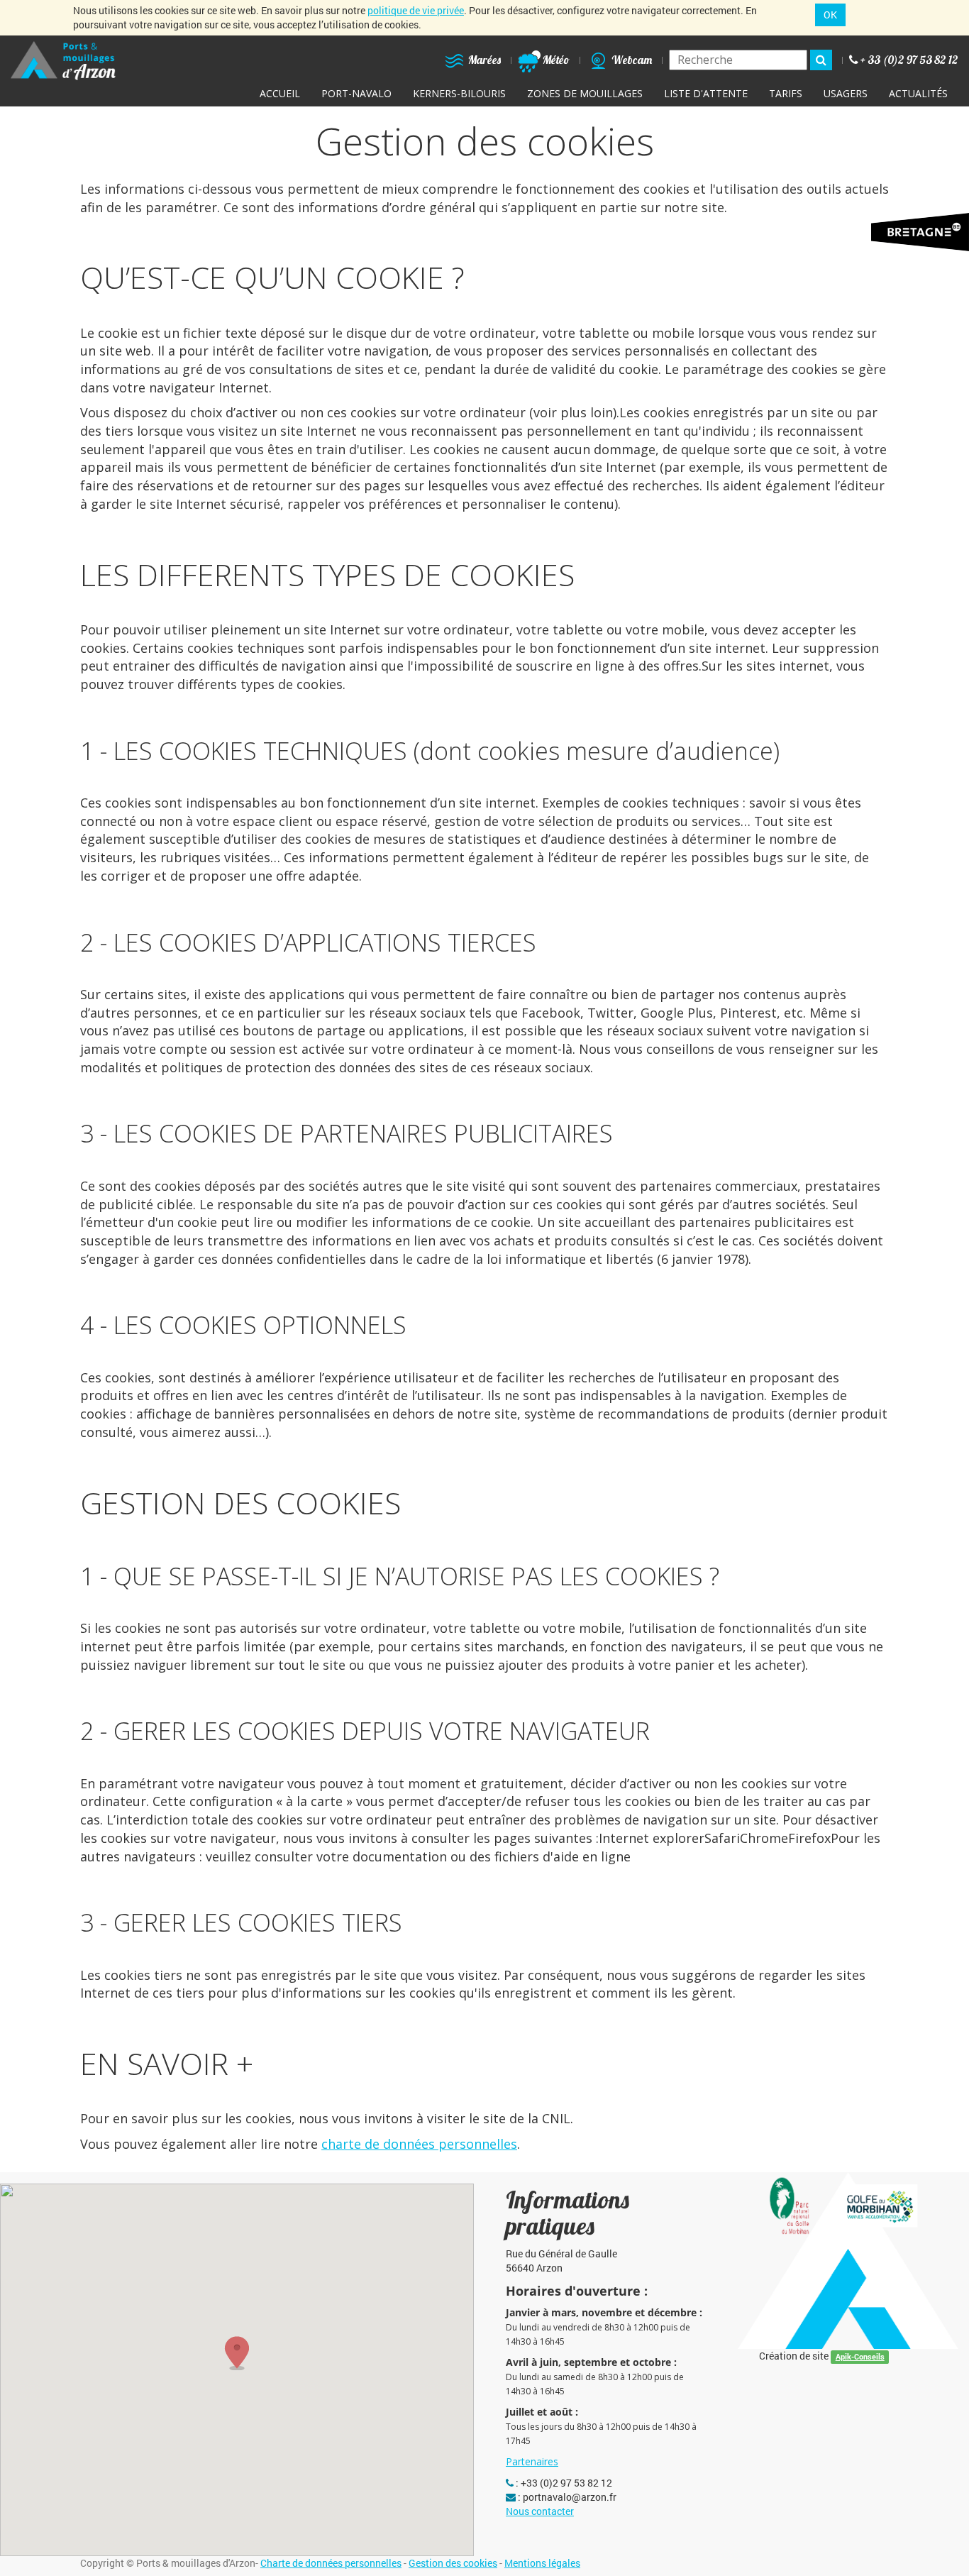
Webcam (631, 60)
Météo (555, 60)
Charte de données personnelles (331, 2563)
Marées (483, 60)
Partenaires (532, 2461)
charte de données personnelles (419, 2144)
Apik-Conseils (860, 2357)
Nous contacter (540, 2511)
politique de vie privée (416, 10)
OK (830, 15)
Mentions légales (542, 2563)
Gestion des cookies (453, 2563)
